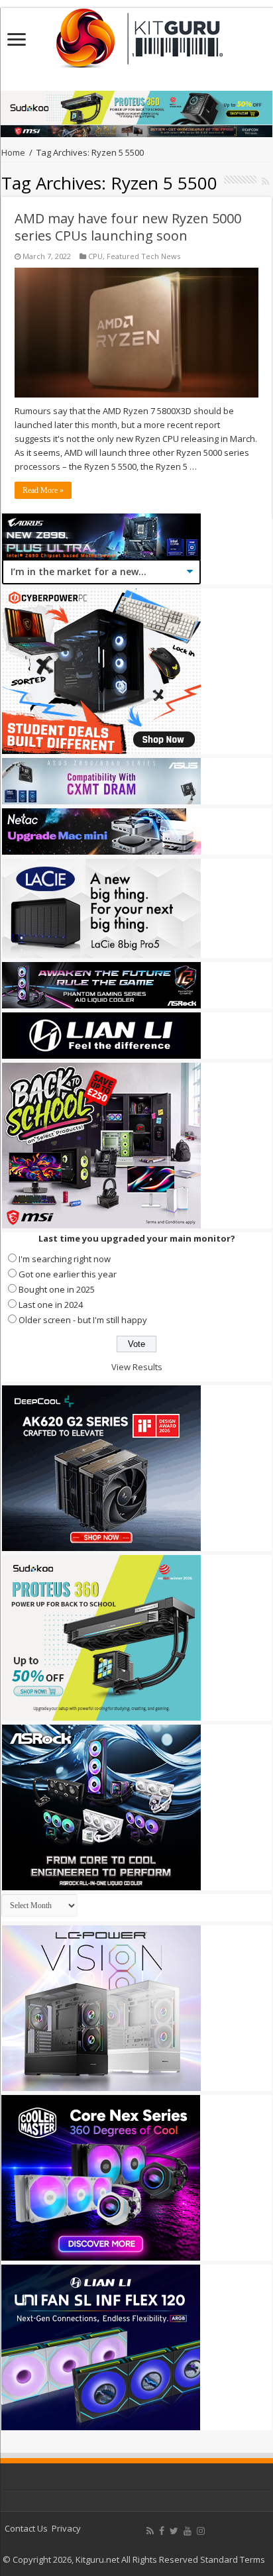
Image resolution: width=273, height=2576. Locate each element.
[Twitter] (174, 2531)
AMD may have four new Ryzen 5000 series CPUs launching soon (128, 227)
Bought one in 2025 (57, 1289)
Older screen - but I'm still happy (83, 1320)
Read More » (43, 490)
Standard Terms (233, 2559)
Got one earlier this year (68, 1274)
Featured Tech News (143, 256)
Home (13, 152)
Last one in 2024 (51, 1305)
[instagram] (201, 2531)
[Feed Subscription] (265, 181)
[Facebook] (162, 2531)
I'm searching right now (65, 1259)
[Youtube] (188, 2531)
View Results (137, 1367)
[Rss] (150, 2531)
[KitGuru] (136, 34)
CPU (95, 256)
